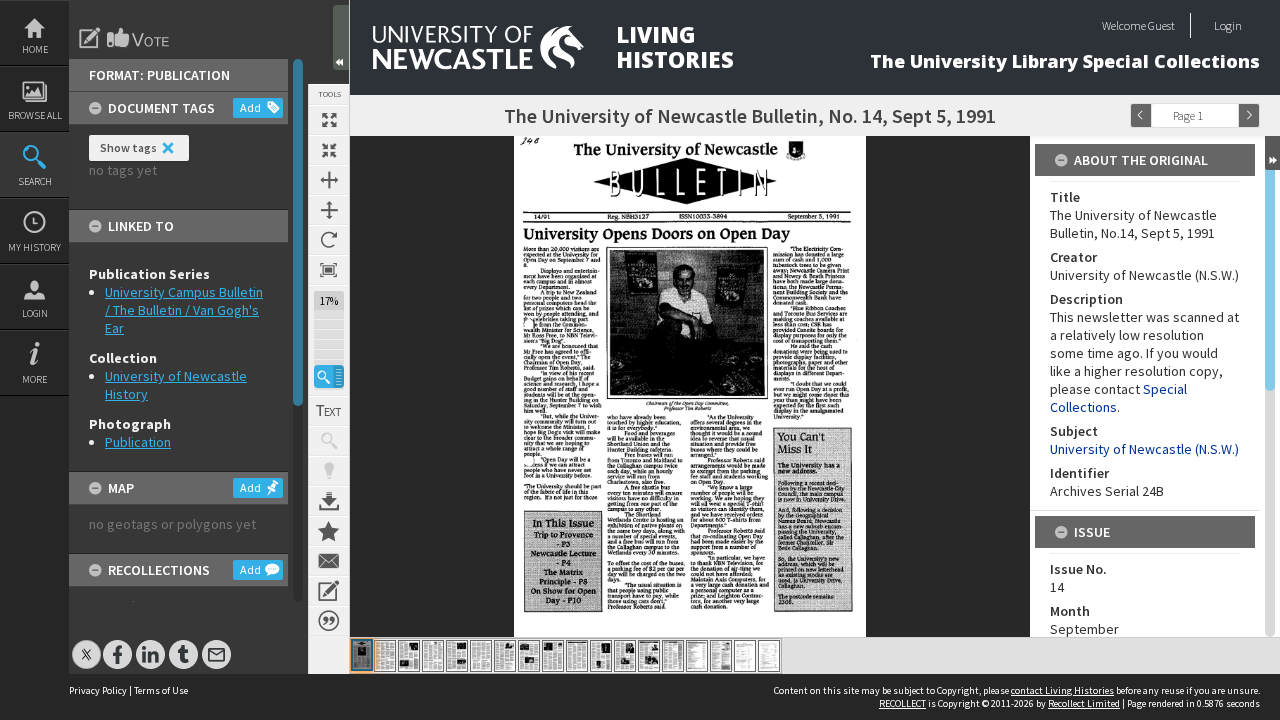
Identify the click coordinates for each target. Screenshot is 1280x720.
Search (35, 181)
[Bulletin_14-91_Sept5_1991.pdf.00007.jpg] (505, 656)
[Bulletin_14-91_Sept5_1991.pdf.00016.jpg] (721, 656)
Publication (138, 442)
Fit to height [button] (329, 210)
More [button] (34, 379)
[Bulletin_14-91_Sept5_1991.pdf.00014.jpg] (673, 656)
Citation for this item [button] (329, 621)
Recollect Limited (1084, 703)
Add (250, 107)
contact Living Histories (1062, 690)
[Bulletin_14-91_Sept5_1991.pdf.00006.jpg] (481, 656)
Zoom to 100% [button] (329, 270)
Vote (139, 38)
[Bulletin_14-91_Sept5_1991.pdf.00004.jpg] (433, 656)
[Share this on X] (86, 644)
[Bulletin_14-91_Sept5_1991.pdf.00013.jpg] (649, 656)
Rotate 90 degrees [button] (329, 240)
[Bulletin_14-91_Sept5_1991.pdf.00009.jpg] (553, 656)
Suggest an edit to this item (90, 38)
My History (34, 247)
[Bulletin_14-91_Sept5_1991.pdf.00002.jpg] (385, 656)
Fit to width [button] (329, 180)
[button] (329, 376)
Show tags (128, 147)
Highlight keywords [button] (329, 471)
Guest (1161, 25)
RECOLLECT (902, 703)
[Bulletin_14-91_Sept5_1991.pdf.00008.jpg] (529, 656)
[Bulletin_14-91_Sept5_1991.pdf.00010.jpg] (577, 656)
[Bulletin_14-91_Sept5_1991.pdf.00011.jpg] (601, 656)
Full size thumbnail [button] (329, 120)
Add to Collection (329, 531)
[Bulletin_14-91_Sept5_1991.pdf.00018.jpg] (769, 656)
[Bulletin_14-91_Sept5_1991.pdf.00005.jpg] (457, 656)
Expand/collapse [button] (1272, 153)
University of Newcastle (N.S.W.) (1144, 449)
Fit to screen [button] (329, 150)
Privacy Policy (98, 690)
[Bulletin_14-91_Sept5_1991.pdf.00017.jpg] (745, 656)
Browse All (35, 115)
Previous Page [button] (1141, 115)
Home (35, 49)
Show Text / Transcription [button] (329, 411)
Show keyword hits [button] (329, 441)
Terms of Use (161, 690)
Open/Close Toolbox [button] (341, 37)
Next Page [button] (1249, 115)
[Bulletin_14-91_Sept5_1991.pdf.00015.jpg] (697, 656)
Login (35, 313)
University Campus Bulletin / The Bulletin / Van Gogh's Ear (184, 310)
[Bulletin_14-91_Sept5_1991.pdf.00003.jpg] (409, 656)
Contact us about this (329, 561)
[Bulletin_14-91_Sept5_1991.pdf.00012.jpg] (625, 656)
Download (329, 501)
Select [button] (1228, 115)
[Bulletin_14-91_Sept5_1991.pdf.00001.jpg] (362, 655)
